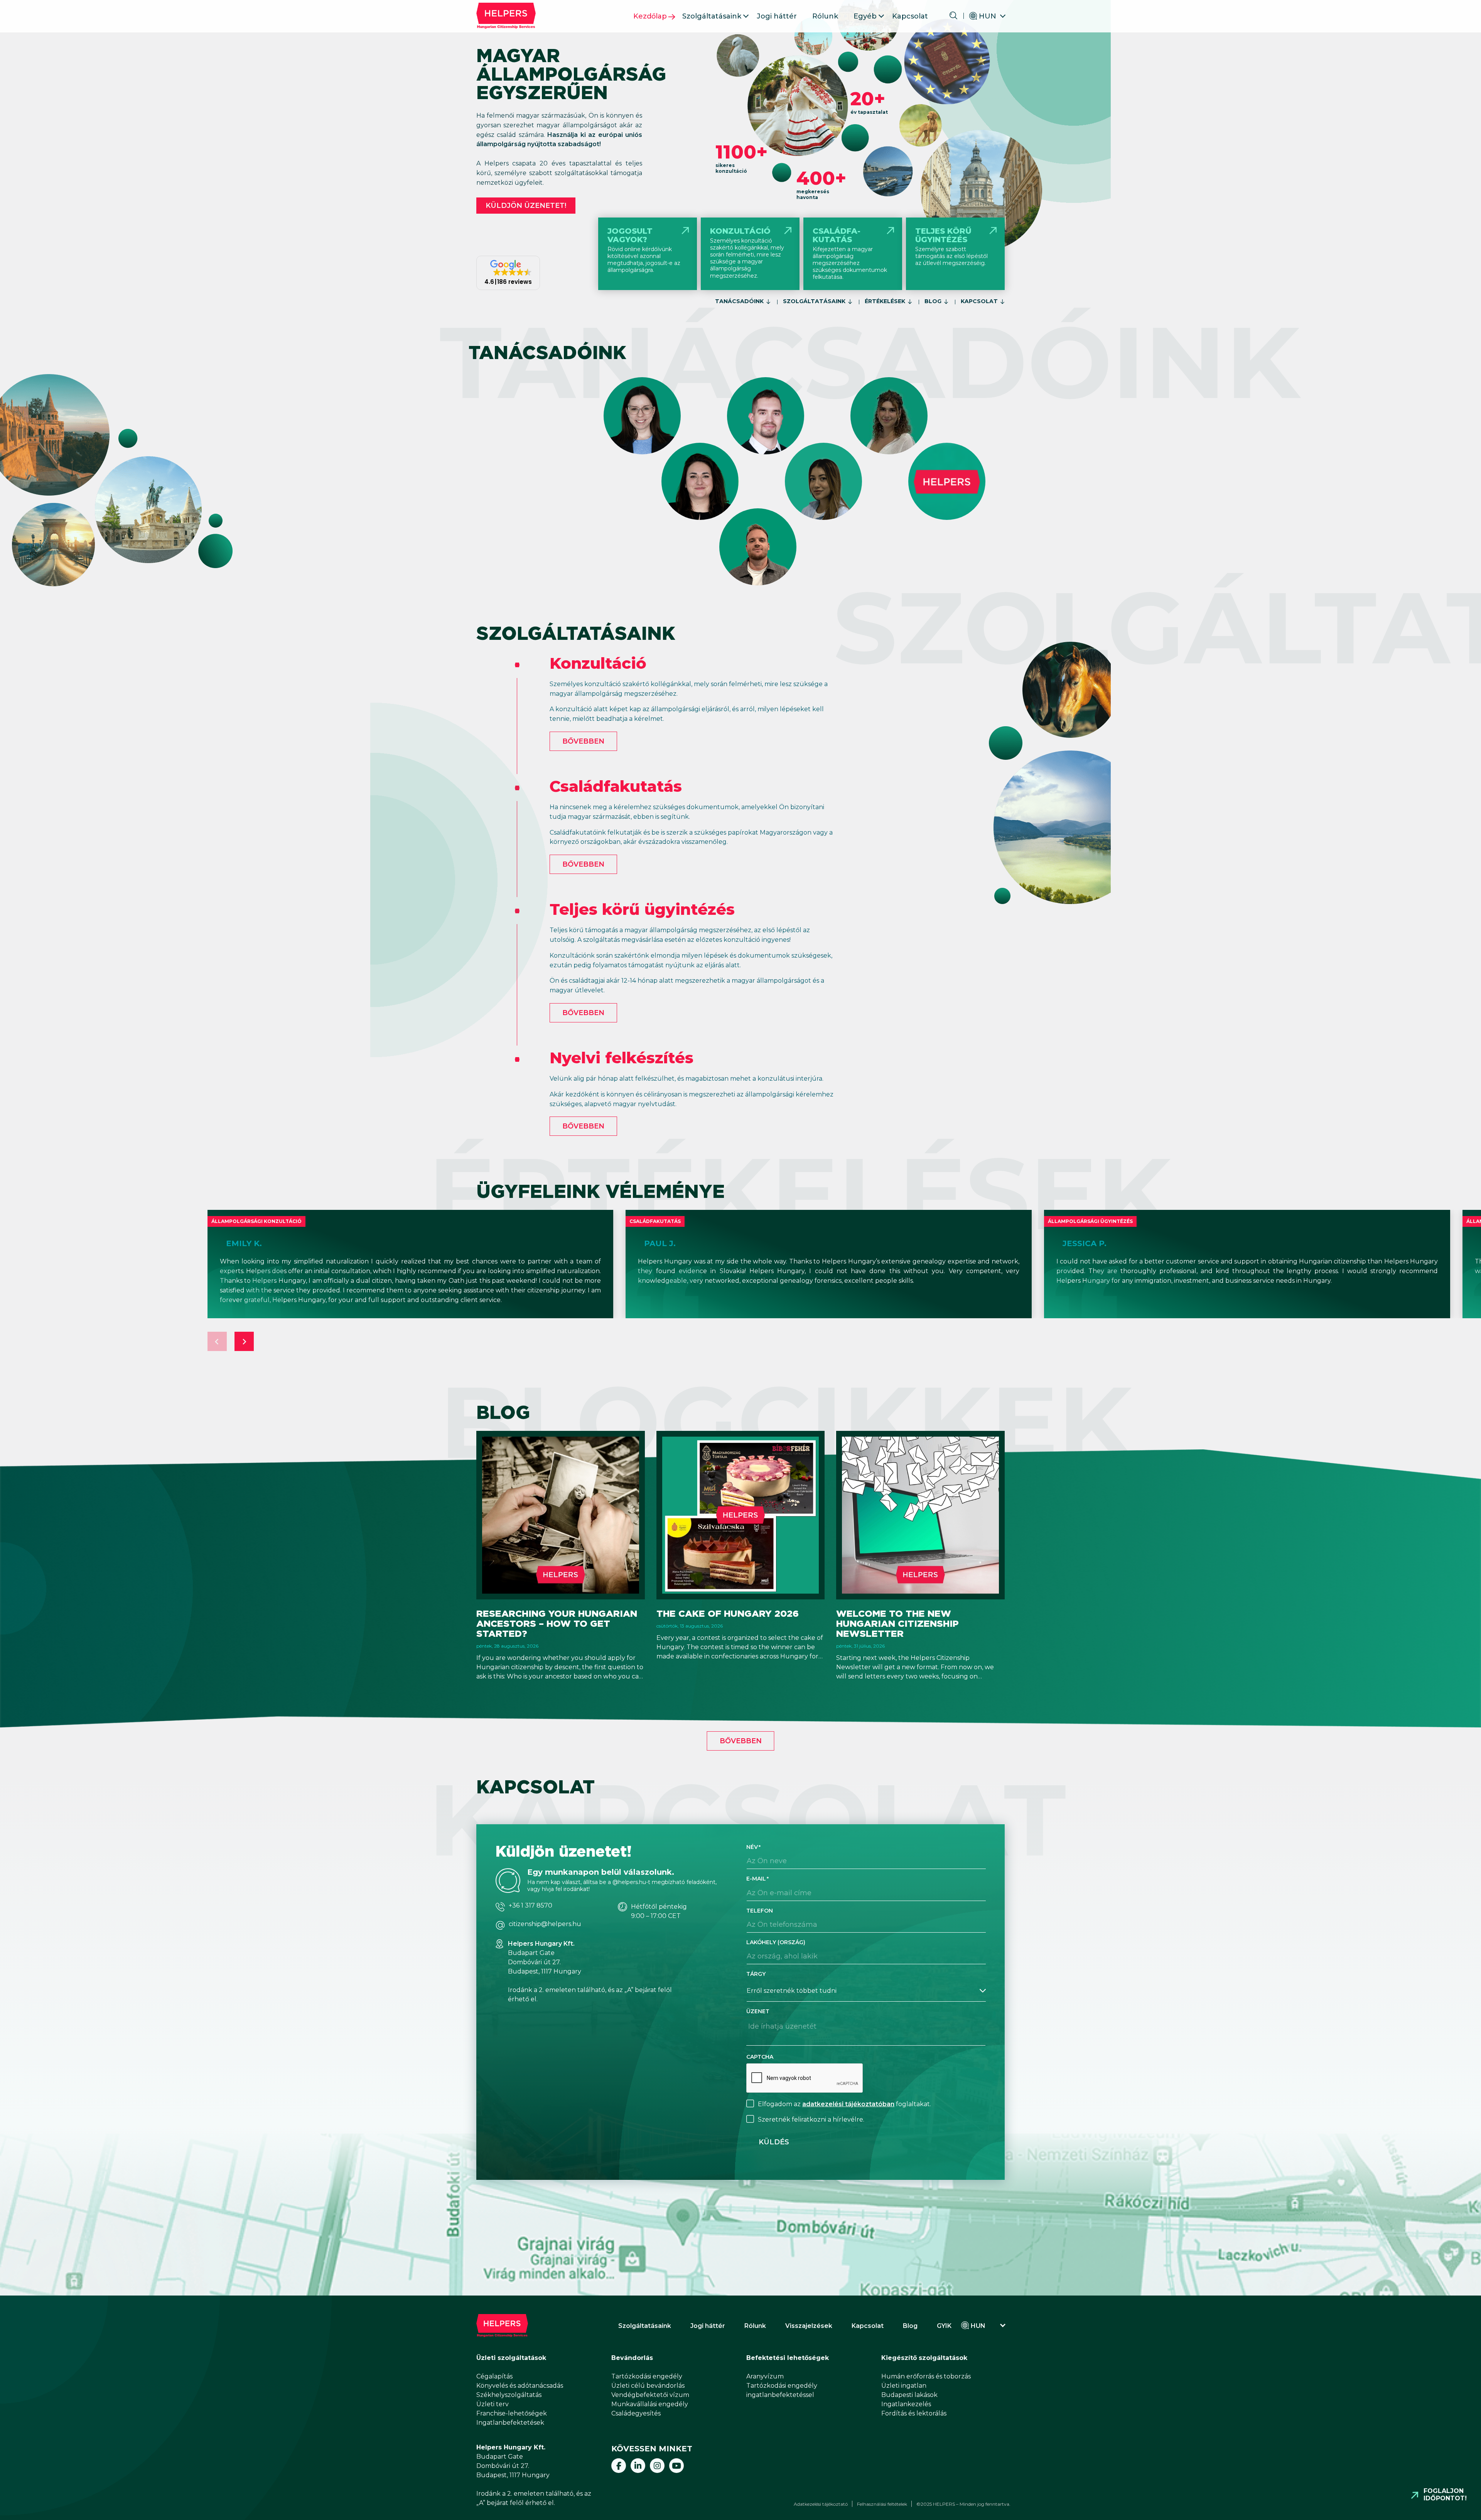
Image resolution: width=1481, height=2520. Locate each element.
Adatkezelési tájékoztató (821, 2504)
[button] (508, 273)
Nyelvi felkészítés (622, 1058)
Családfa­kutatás (616, 786)
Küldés (774, 2142)
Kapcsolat (910, 16)
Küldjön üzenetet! (526, 206)
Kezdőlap (650, 16)
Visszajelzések (809, 2326)
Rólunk (825, 16)
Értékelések (885, 301)
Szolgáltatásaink (712, 16)
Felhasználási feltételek (882, 2504)
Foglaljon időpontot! (1445, 2495)
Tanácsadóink (739, 301)
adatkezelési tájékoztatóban (848, 2104)
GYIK (944, 2326)
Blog (933, 301)
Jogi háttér (777, 16)
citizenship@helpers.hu (545, 1924)
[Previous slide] (217, 1341)
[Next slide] (244, 1341)
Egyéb (865, 16)
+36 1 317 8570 (530, 1906)
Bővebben (583, 741)
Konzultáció (598, 663)
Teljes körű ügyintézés (642, 909)
